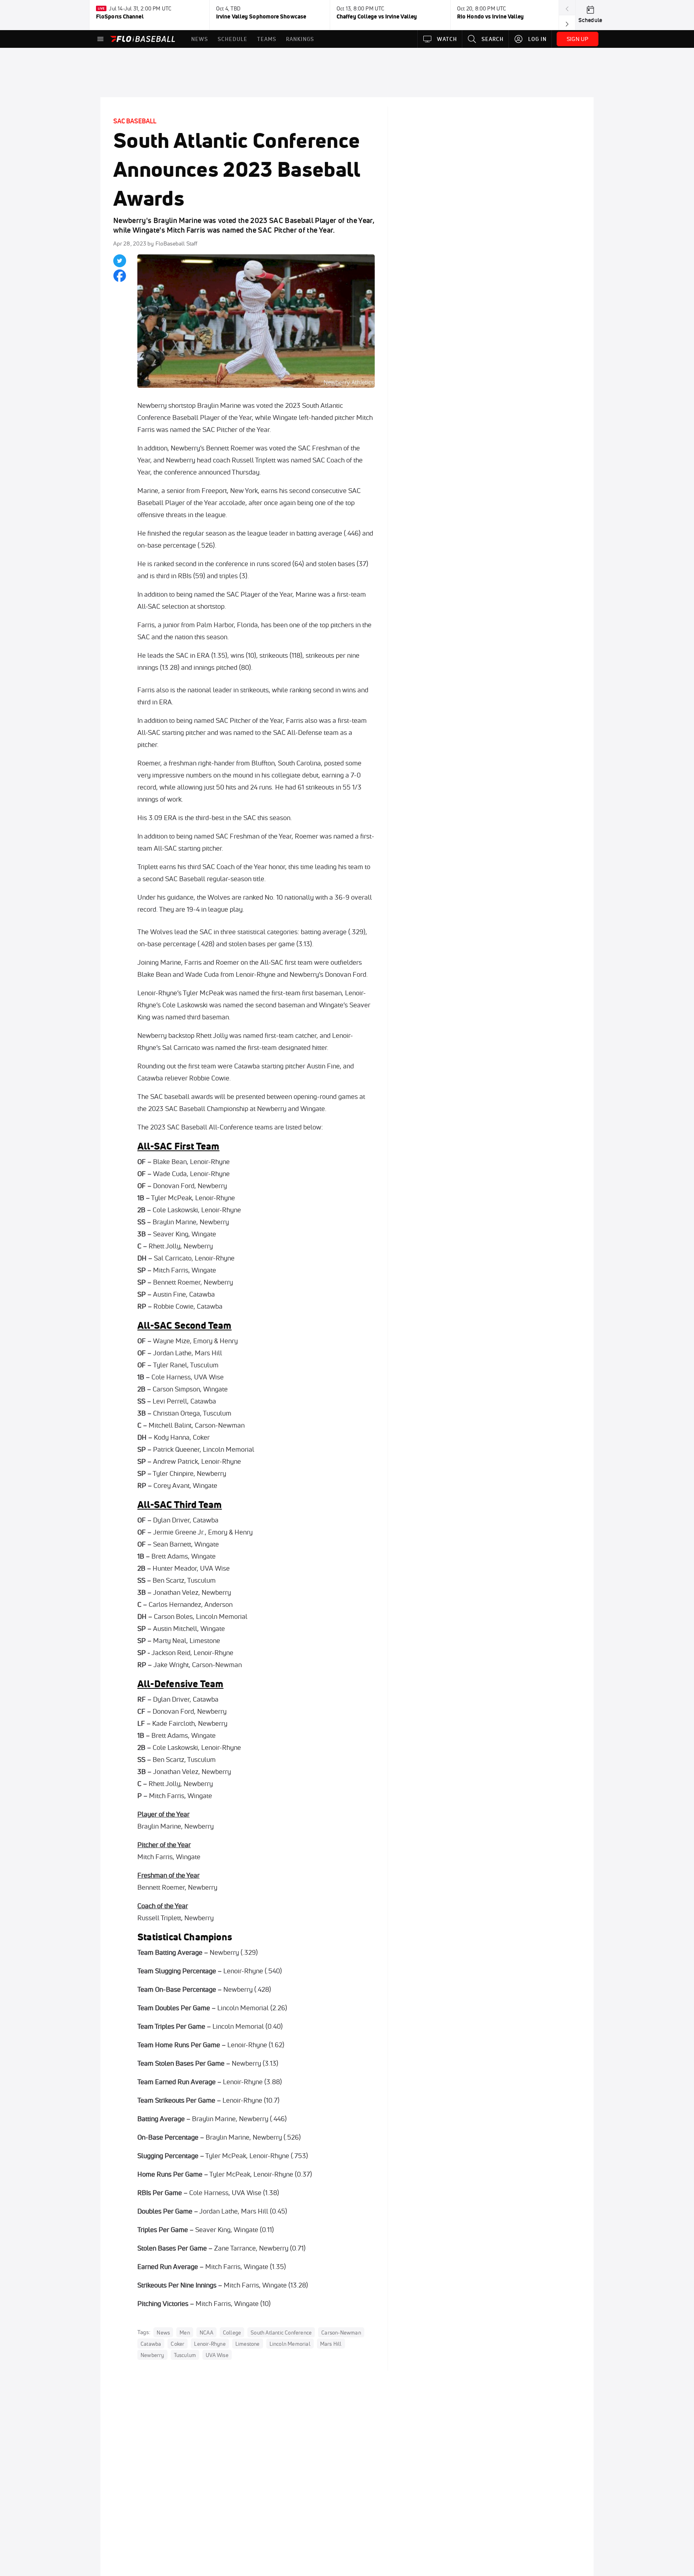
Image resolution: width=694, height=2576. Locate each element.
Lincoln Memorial (290, 2344)
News (163, 2333)
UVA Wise (217, 2355)
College (232, 2333)
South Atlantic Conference (281, 2333)
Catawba (151, 2344)
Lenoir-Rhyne (210, 2344)
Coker (178, 2344)
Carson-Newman (341, 2333)
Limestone (248, 2344)
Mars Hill (331, 2344)
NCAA (206, 2333)
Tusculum (185, 2355)
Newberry (152, 2355)
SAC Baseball (135, 121)
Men (185, 2333)
